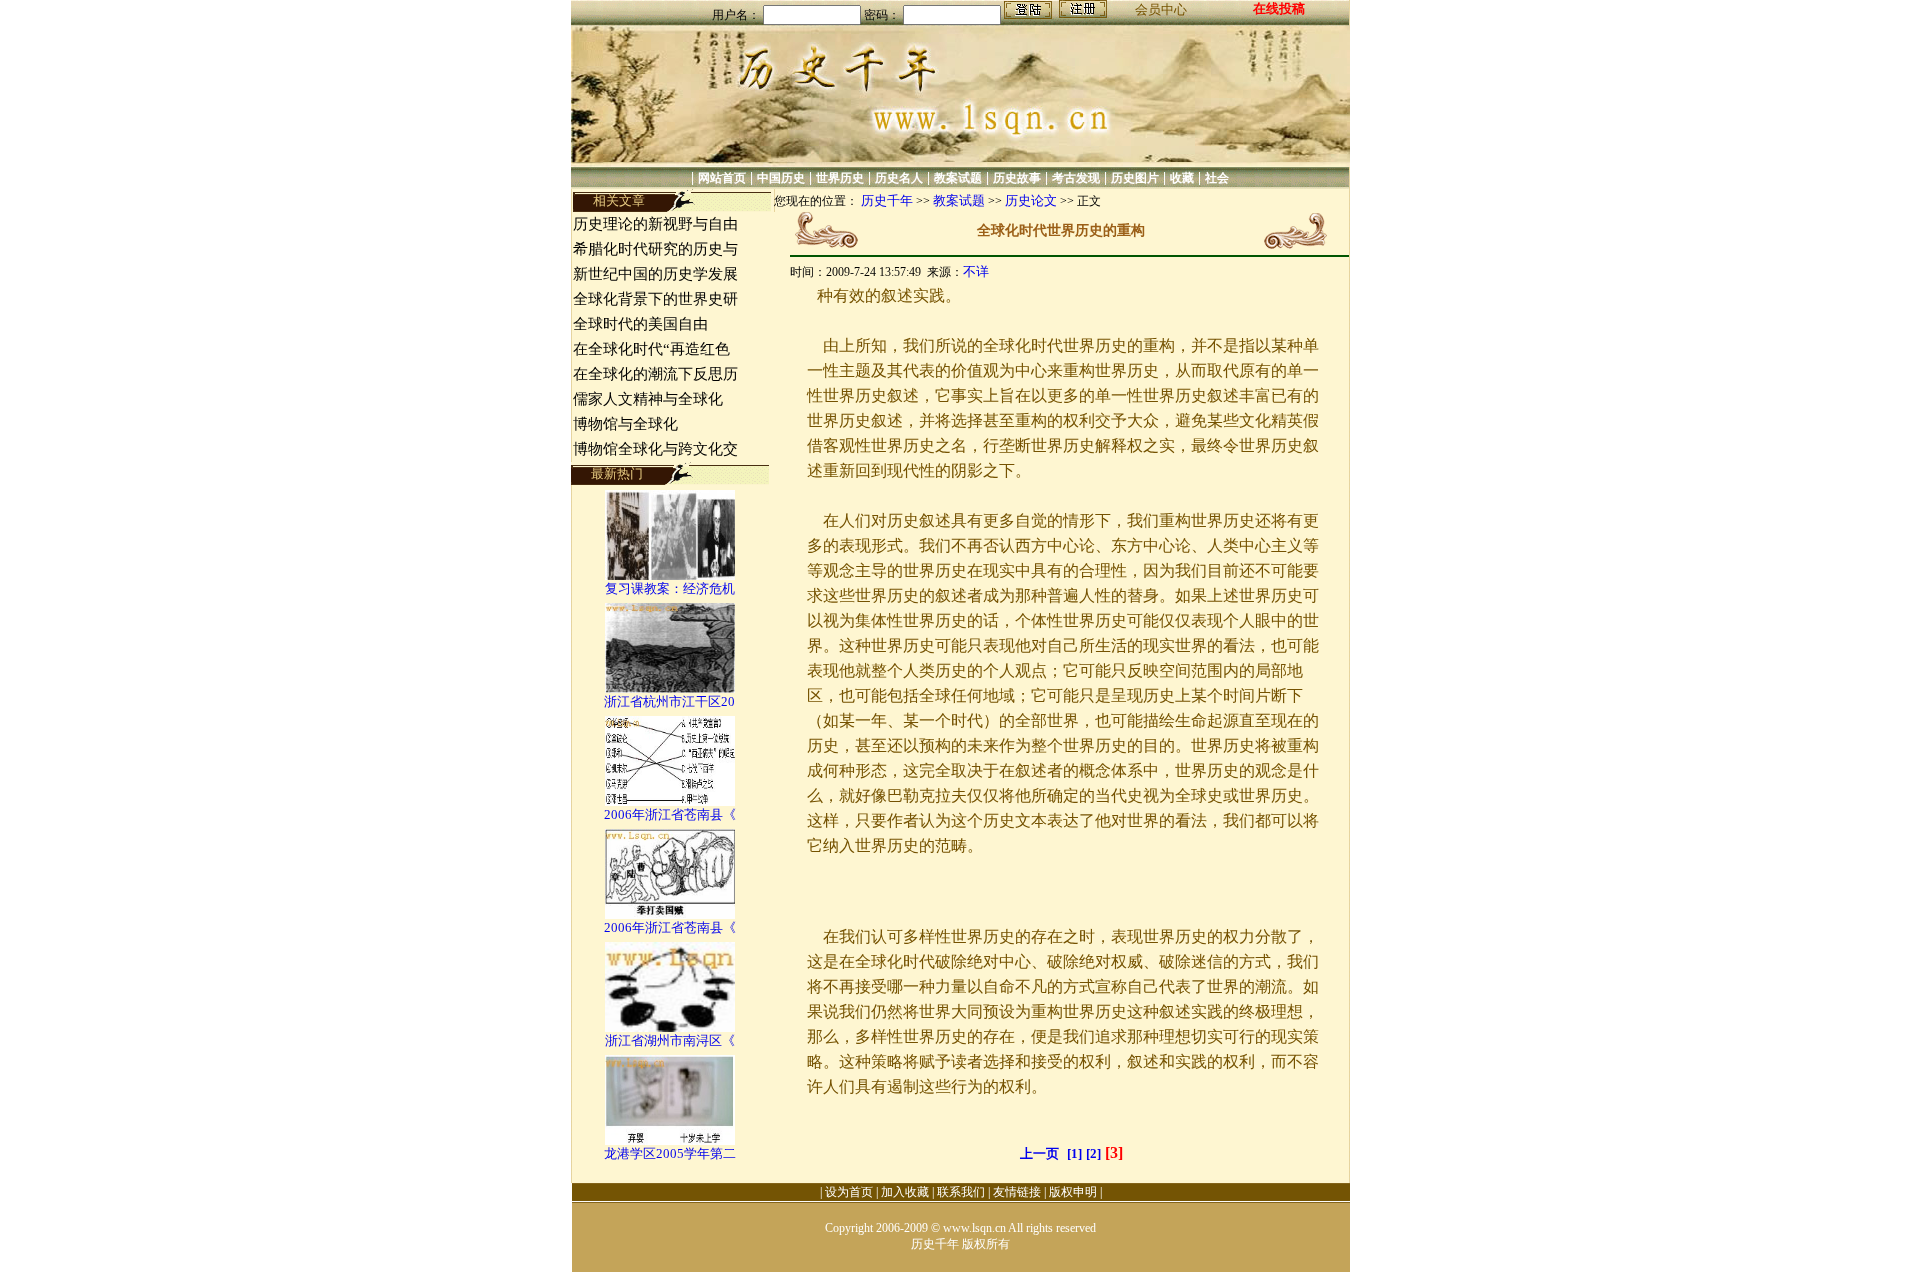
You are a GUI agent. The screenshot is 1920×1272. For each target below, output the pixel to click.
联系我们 (961, 1192)
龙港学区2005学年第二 (670, 1153)
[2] (1093, 1153)
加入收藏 (905, 1192)
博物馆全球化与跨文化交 (655, 449)
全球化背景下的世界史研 (655, 299)
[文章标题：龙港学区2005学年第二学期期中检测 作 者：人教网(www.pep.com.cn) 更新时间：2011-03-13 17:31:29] (670, 1140)
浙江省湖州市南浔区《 (670, 1040)
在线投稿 (1279, 8)
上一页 (1039, 1153)
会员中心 (1161, 9)
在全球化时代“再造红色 (651, 349)
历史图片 (1135, 178)
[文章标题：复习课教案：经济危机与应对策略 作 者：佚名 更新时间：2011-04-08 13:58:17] (670, 575)
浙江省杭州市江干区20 (669, 701)
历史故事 (1017, 178)
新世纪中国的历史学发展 (655, 274)
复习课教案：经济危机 (670, 588)
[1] (1074, 1153)
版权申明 (1073, 1192)
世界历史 (840, 178)
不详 (976, 271)
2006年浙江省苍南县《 (670, 814)
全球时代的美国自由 (640, 324)
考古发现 (1076, 178)
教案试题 (958, 178)
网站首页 (722, 178)
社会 (1217, 178)
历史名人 (899, 178)
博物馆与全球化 (625, 424)
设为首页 (849, 1192)
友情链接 (1017, 1192)
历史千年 (887, 200)
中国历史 (781, 178)
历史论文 (1031, 200)
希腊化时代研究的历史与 (655, 249)
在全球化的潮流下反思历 (655, 374)
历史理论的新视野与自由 (655, 224)
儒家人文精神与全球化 (648, 399)
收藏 (1182, 178)
